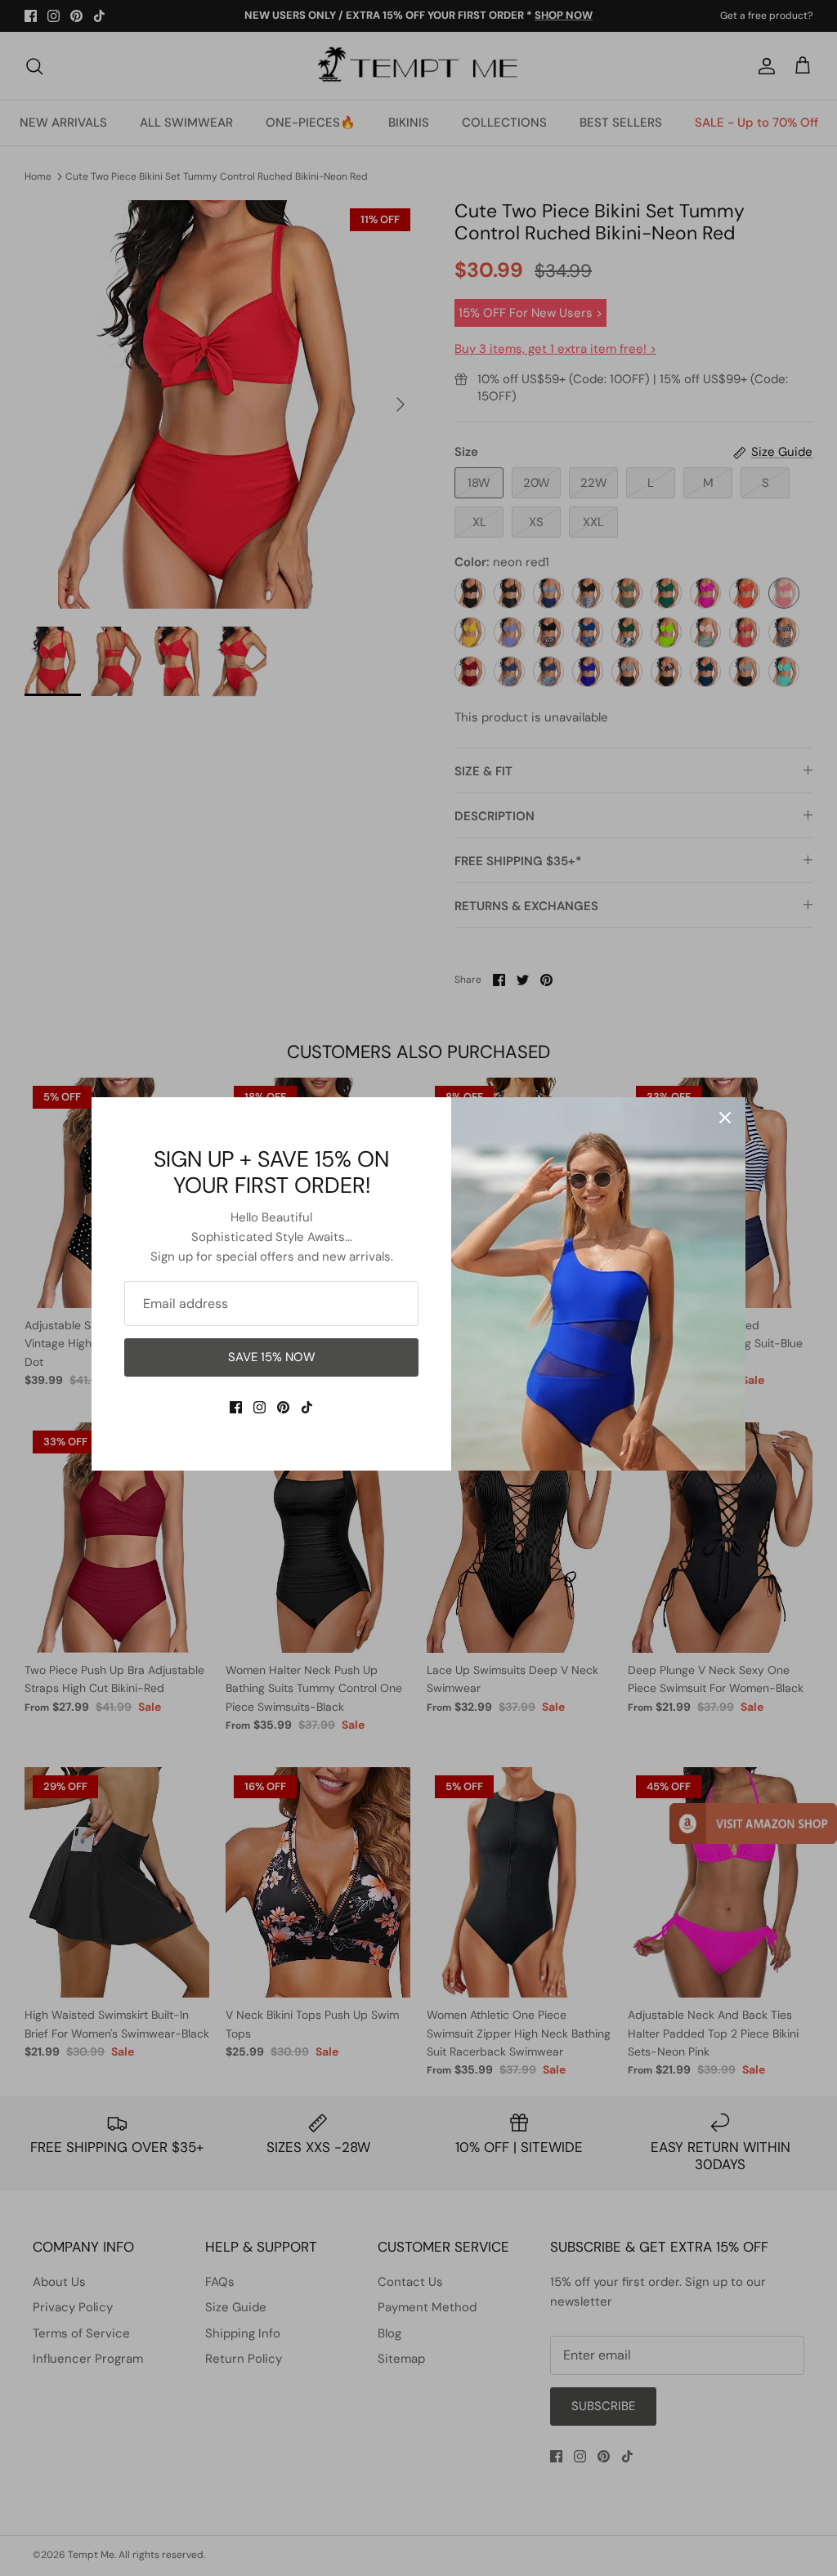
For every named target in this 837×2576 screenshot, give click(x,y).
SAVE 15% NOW (272, 1357)
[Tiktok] (307, 1407)
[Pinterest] (283, 1407)
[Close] (725, 1118)
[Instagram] (260, 1407)
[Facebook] (236, 1407)
